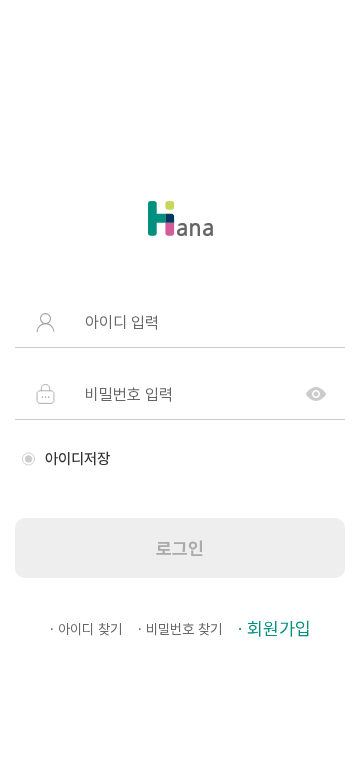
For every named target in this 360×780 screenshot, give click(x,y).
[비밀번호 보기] (316, 394)
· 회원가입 (274, 628)
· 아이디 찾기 (86, 629)
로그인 (180, 548)
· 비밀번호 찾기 (180, 629)
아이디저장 (77, 459)
